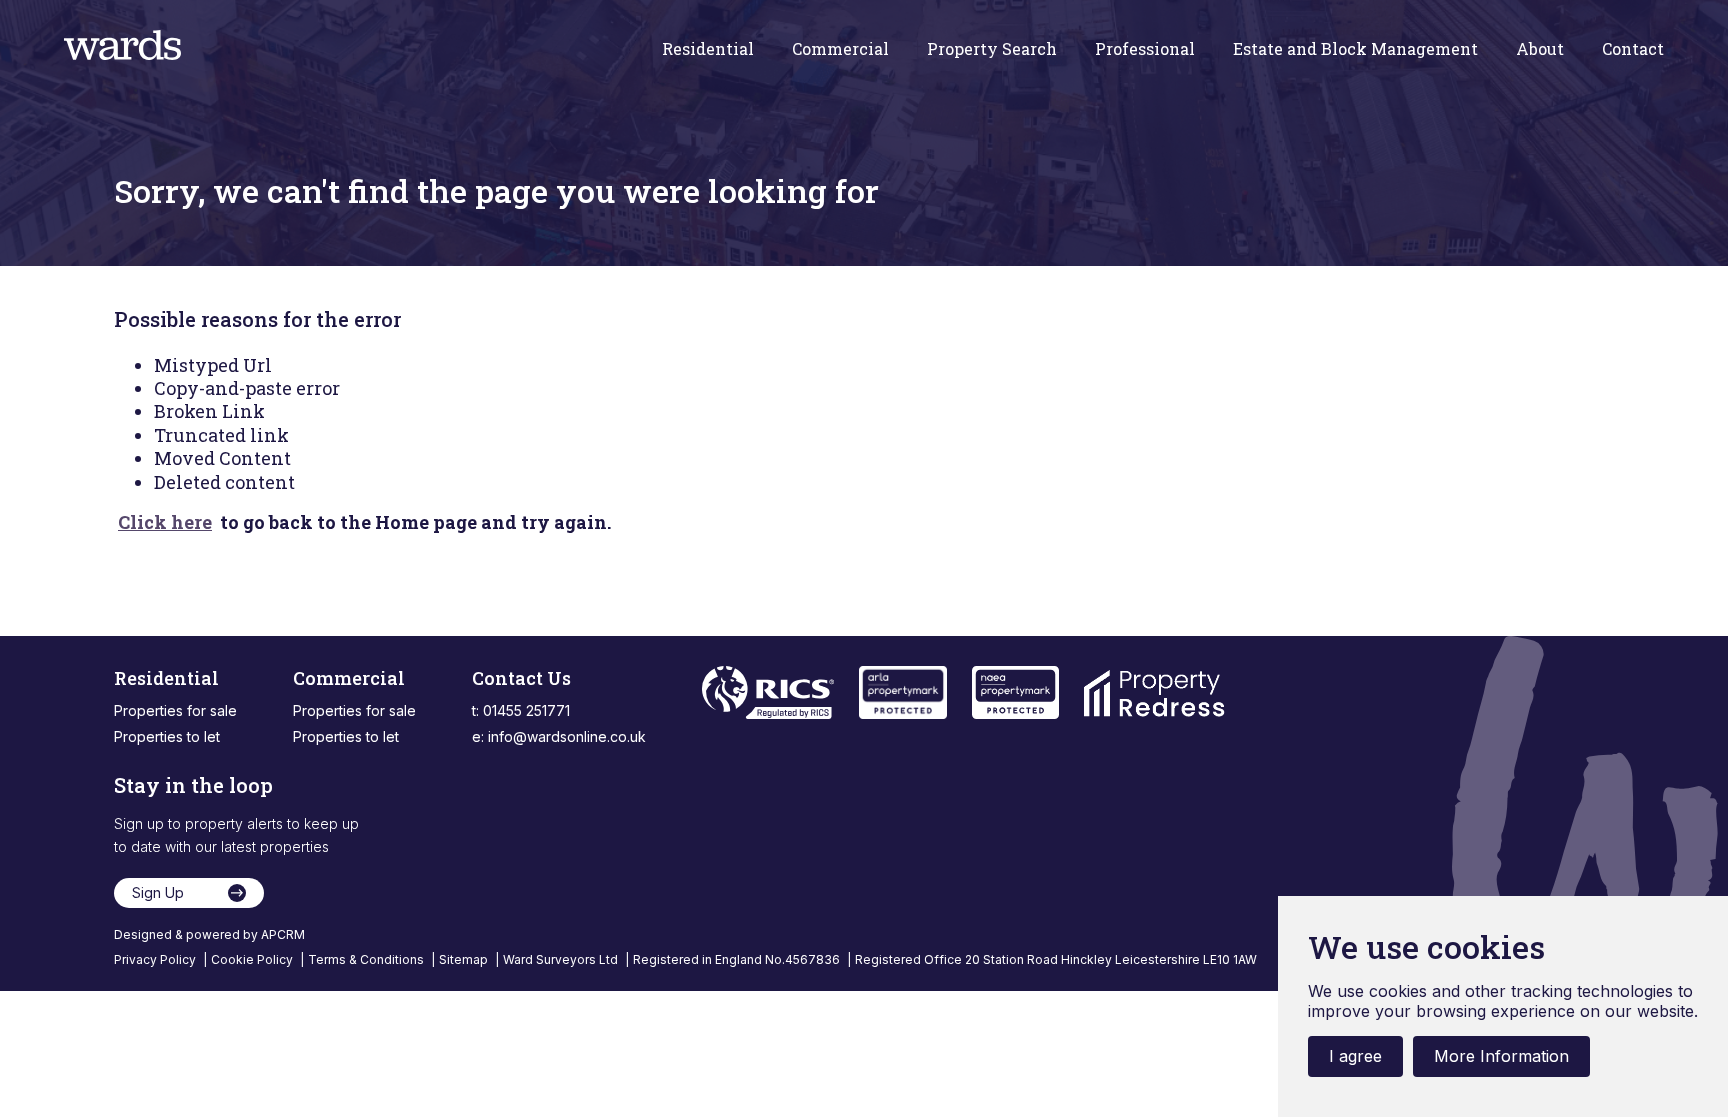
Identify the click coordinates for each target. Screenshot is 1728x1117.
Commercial (840, 49)
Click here (165, 522)
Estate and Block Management (1355, 49)
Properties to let (167, 736)
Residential (708, 49)
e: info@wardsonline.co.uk (559, 736)
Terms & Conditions (367, 959)
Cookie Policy (253, 959)
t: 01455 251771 (521, 710)
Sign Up (158, 892)
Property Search (992, 49)
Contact (1633, 49)
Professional (1145, 49)
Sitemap (465, 959)
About (1540, 49)
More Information (1501, 1056)
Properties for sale (175, 710)
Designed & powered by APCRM (209, 934)
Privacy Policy (156, 959)
